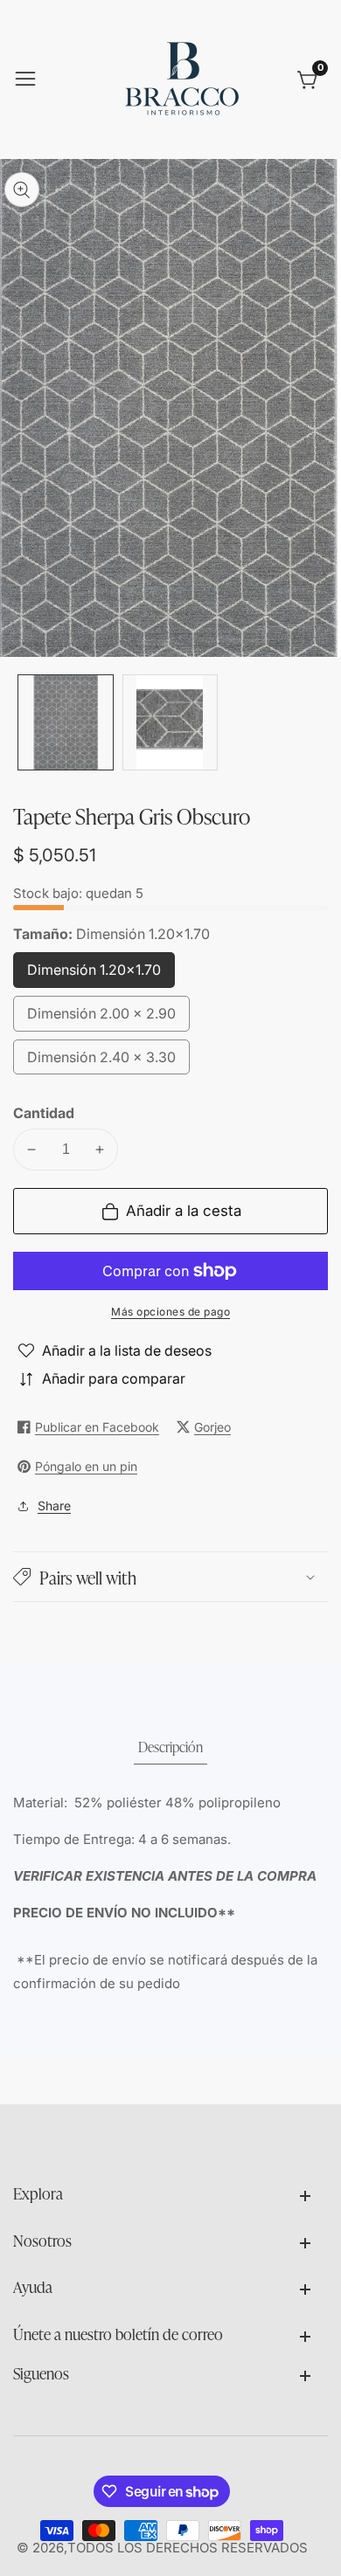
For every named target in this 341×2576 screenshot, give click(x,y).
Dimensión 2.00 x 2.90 (101, 1018)
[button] (170, 1577)
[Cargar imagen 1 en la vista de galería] (66, 722)
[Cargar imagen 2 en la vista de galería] (170, 722)
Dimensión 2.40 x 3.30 (101, 1062)
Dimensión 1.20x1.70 (95, 974)
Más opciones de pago (170, 1312)
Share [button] (54, 1506)
